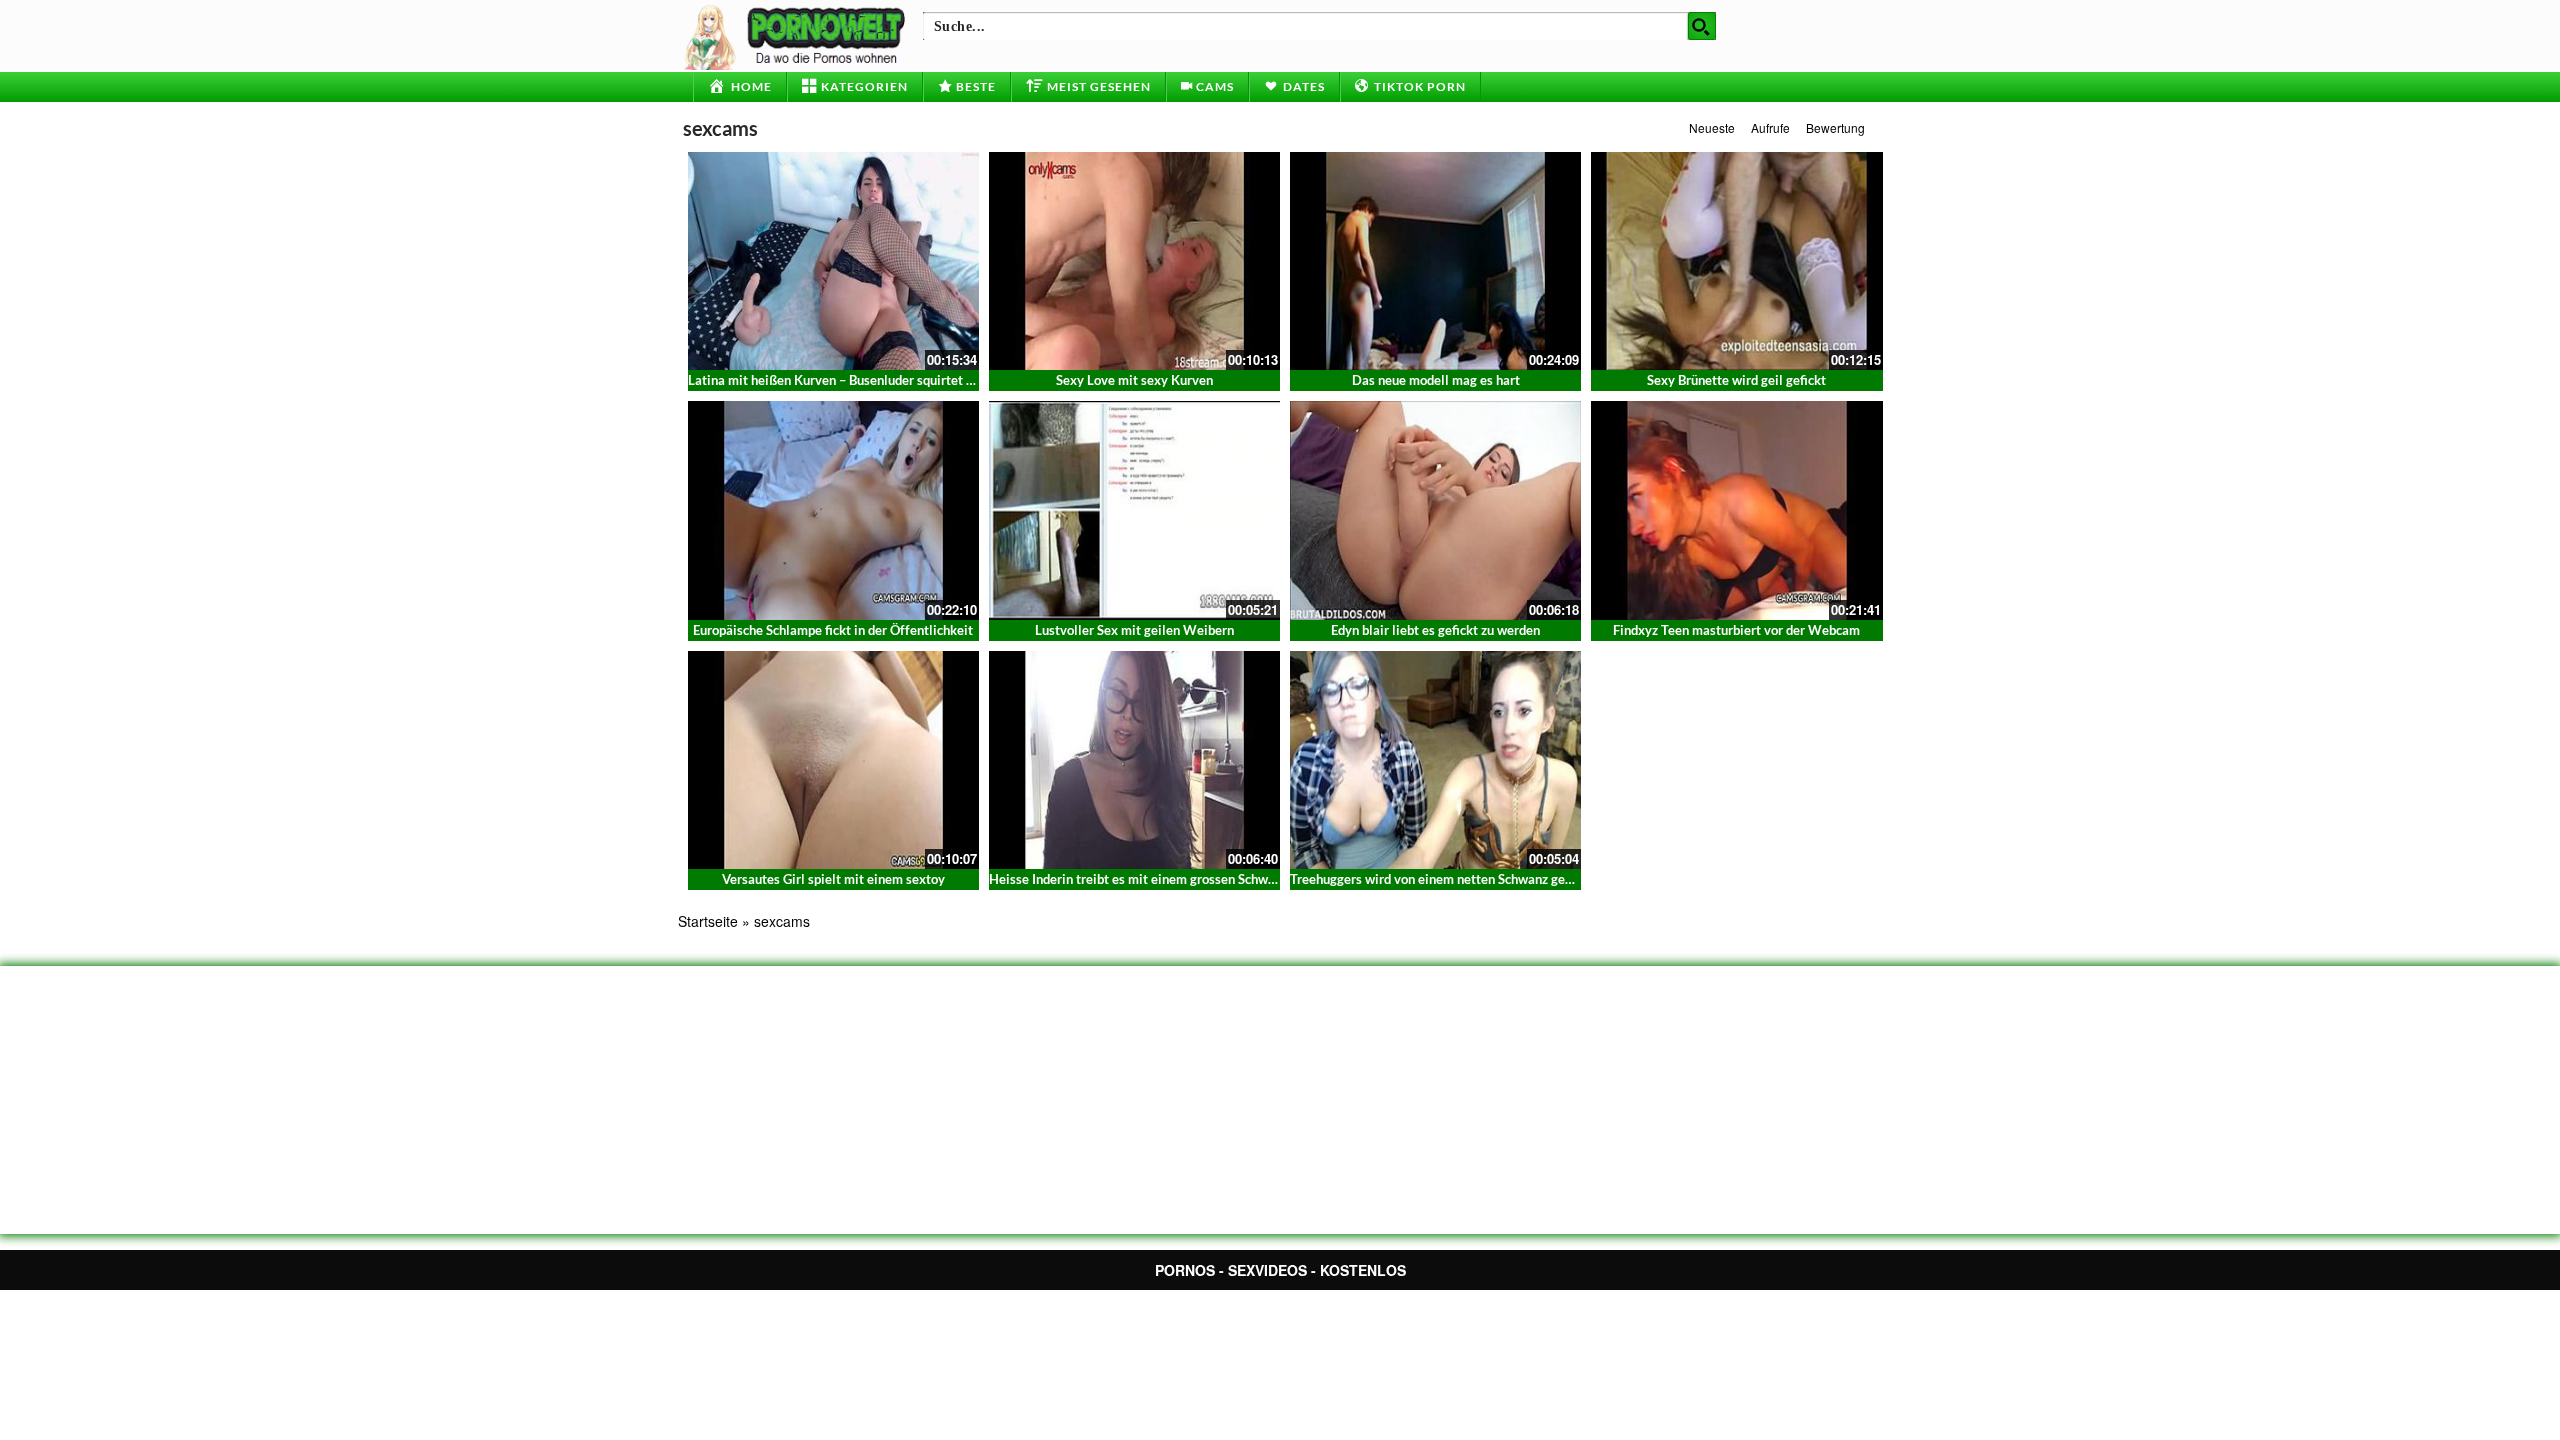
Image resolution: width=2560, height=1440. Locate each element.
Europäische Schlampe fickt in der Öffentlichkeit (833, 630)
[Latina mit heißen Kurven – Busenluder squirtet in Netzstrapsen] (833, 261)
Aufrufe (1770, 127)
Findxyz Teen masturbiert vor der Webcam (1736, 630)
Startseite (708, 921)
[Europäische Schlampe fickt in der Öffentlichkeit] (833, 508)
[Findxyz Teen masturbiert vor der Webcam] (1736, 508)
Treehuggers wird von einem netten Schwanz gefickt (1440, 879)
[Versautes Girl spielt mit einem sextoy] (833, 758)
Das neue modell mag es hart (1436, 380)
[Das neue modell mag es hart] (1435, 259)
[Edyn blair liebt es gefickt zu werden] (1435, 508)
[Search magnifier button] (1702, 26)
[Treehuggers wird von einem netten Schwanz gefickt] (1435, 758)
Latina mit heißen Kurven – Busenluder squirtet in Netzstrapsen (873, 380)
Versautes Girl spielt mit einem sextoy (833, 879)
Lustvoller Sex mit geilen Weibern (1134, 630)
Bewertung (1835, 127)
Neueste (1712, 127)
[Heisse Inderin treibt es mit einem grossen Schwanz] (1134, 758)
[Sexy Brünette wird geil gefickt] (1736, 259)
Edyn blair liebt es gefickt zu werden (1435, 630)
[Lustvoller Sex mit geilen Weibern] (1134, 508)
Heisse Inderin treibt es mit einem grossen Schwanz (1138, 879)
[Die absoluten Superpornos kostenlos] (798, 35)
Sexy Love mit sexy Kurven (1134, 380)
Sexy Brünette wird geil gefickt (1736, 380)
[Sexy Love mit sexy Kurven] (1134, 259)
